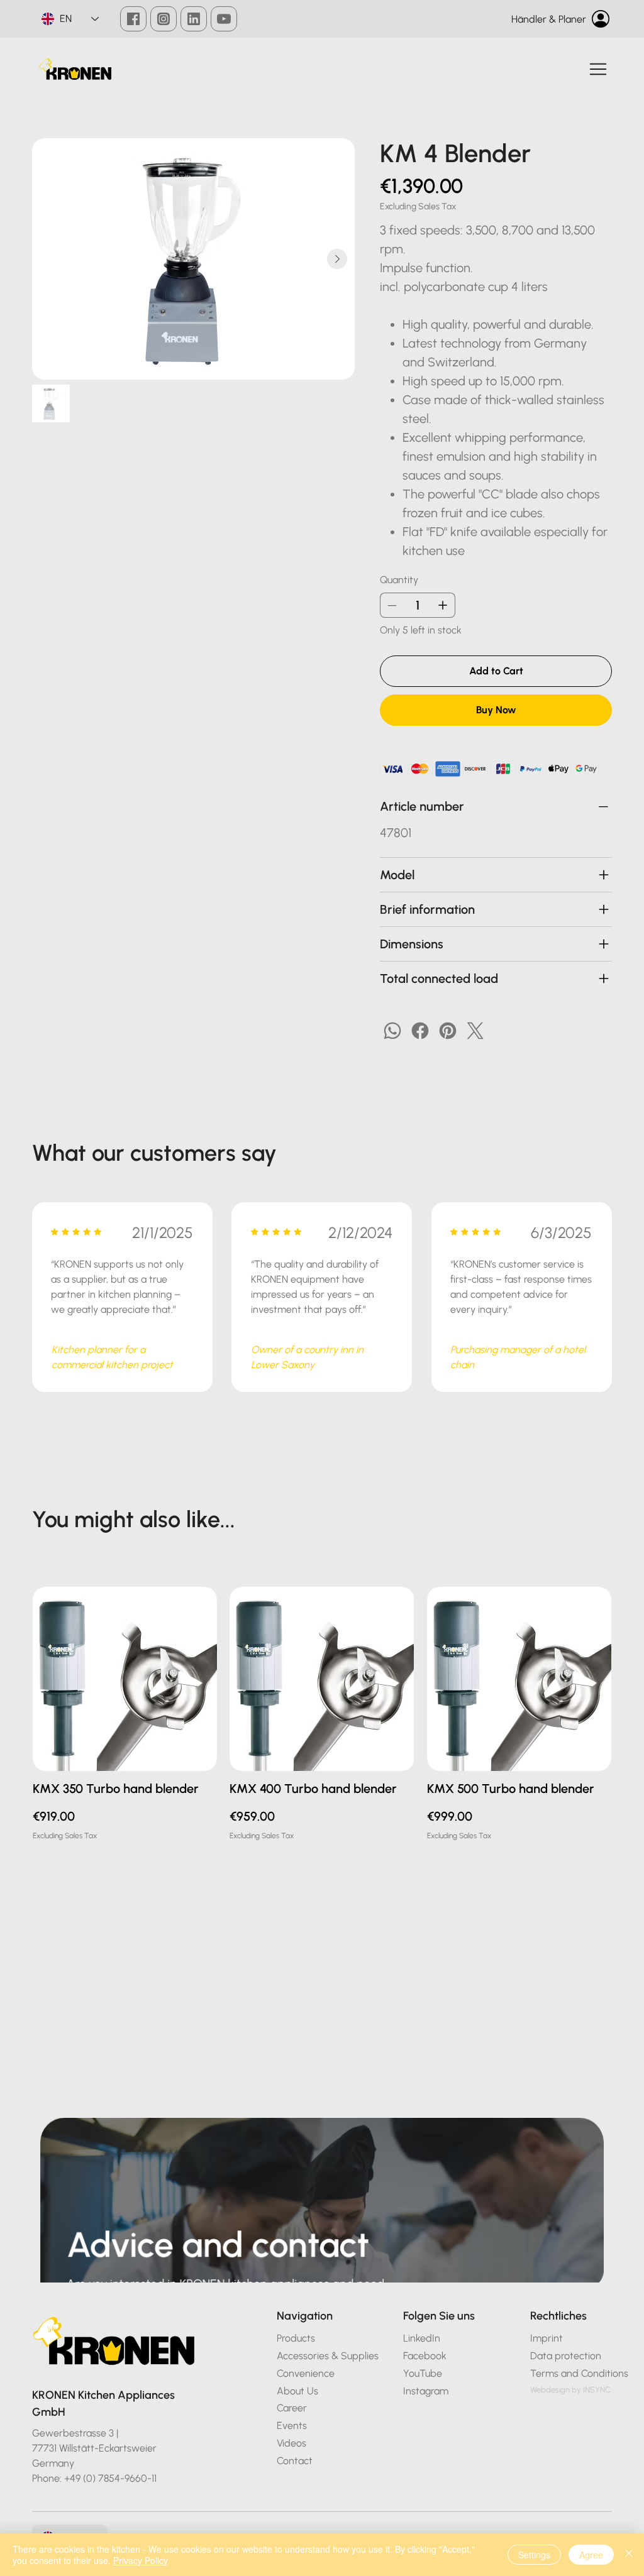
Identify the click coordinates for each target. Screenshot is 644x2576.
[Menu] (599, 69)
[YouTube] (224, 19)
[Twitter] (475, 1031)
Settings (534, 2555)
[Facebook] (133, 19)
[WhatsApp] (392, 1031)
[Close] (629, 2555)
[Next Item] (337, 259)
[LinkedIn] (194, 19)
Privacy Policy (141, 2560)
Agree (591, 2555)
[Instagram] (164, 19)
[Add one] (443, 605)
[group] (322, 1722)
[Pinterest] (448, 1031)
